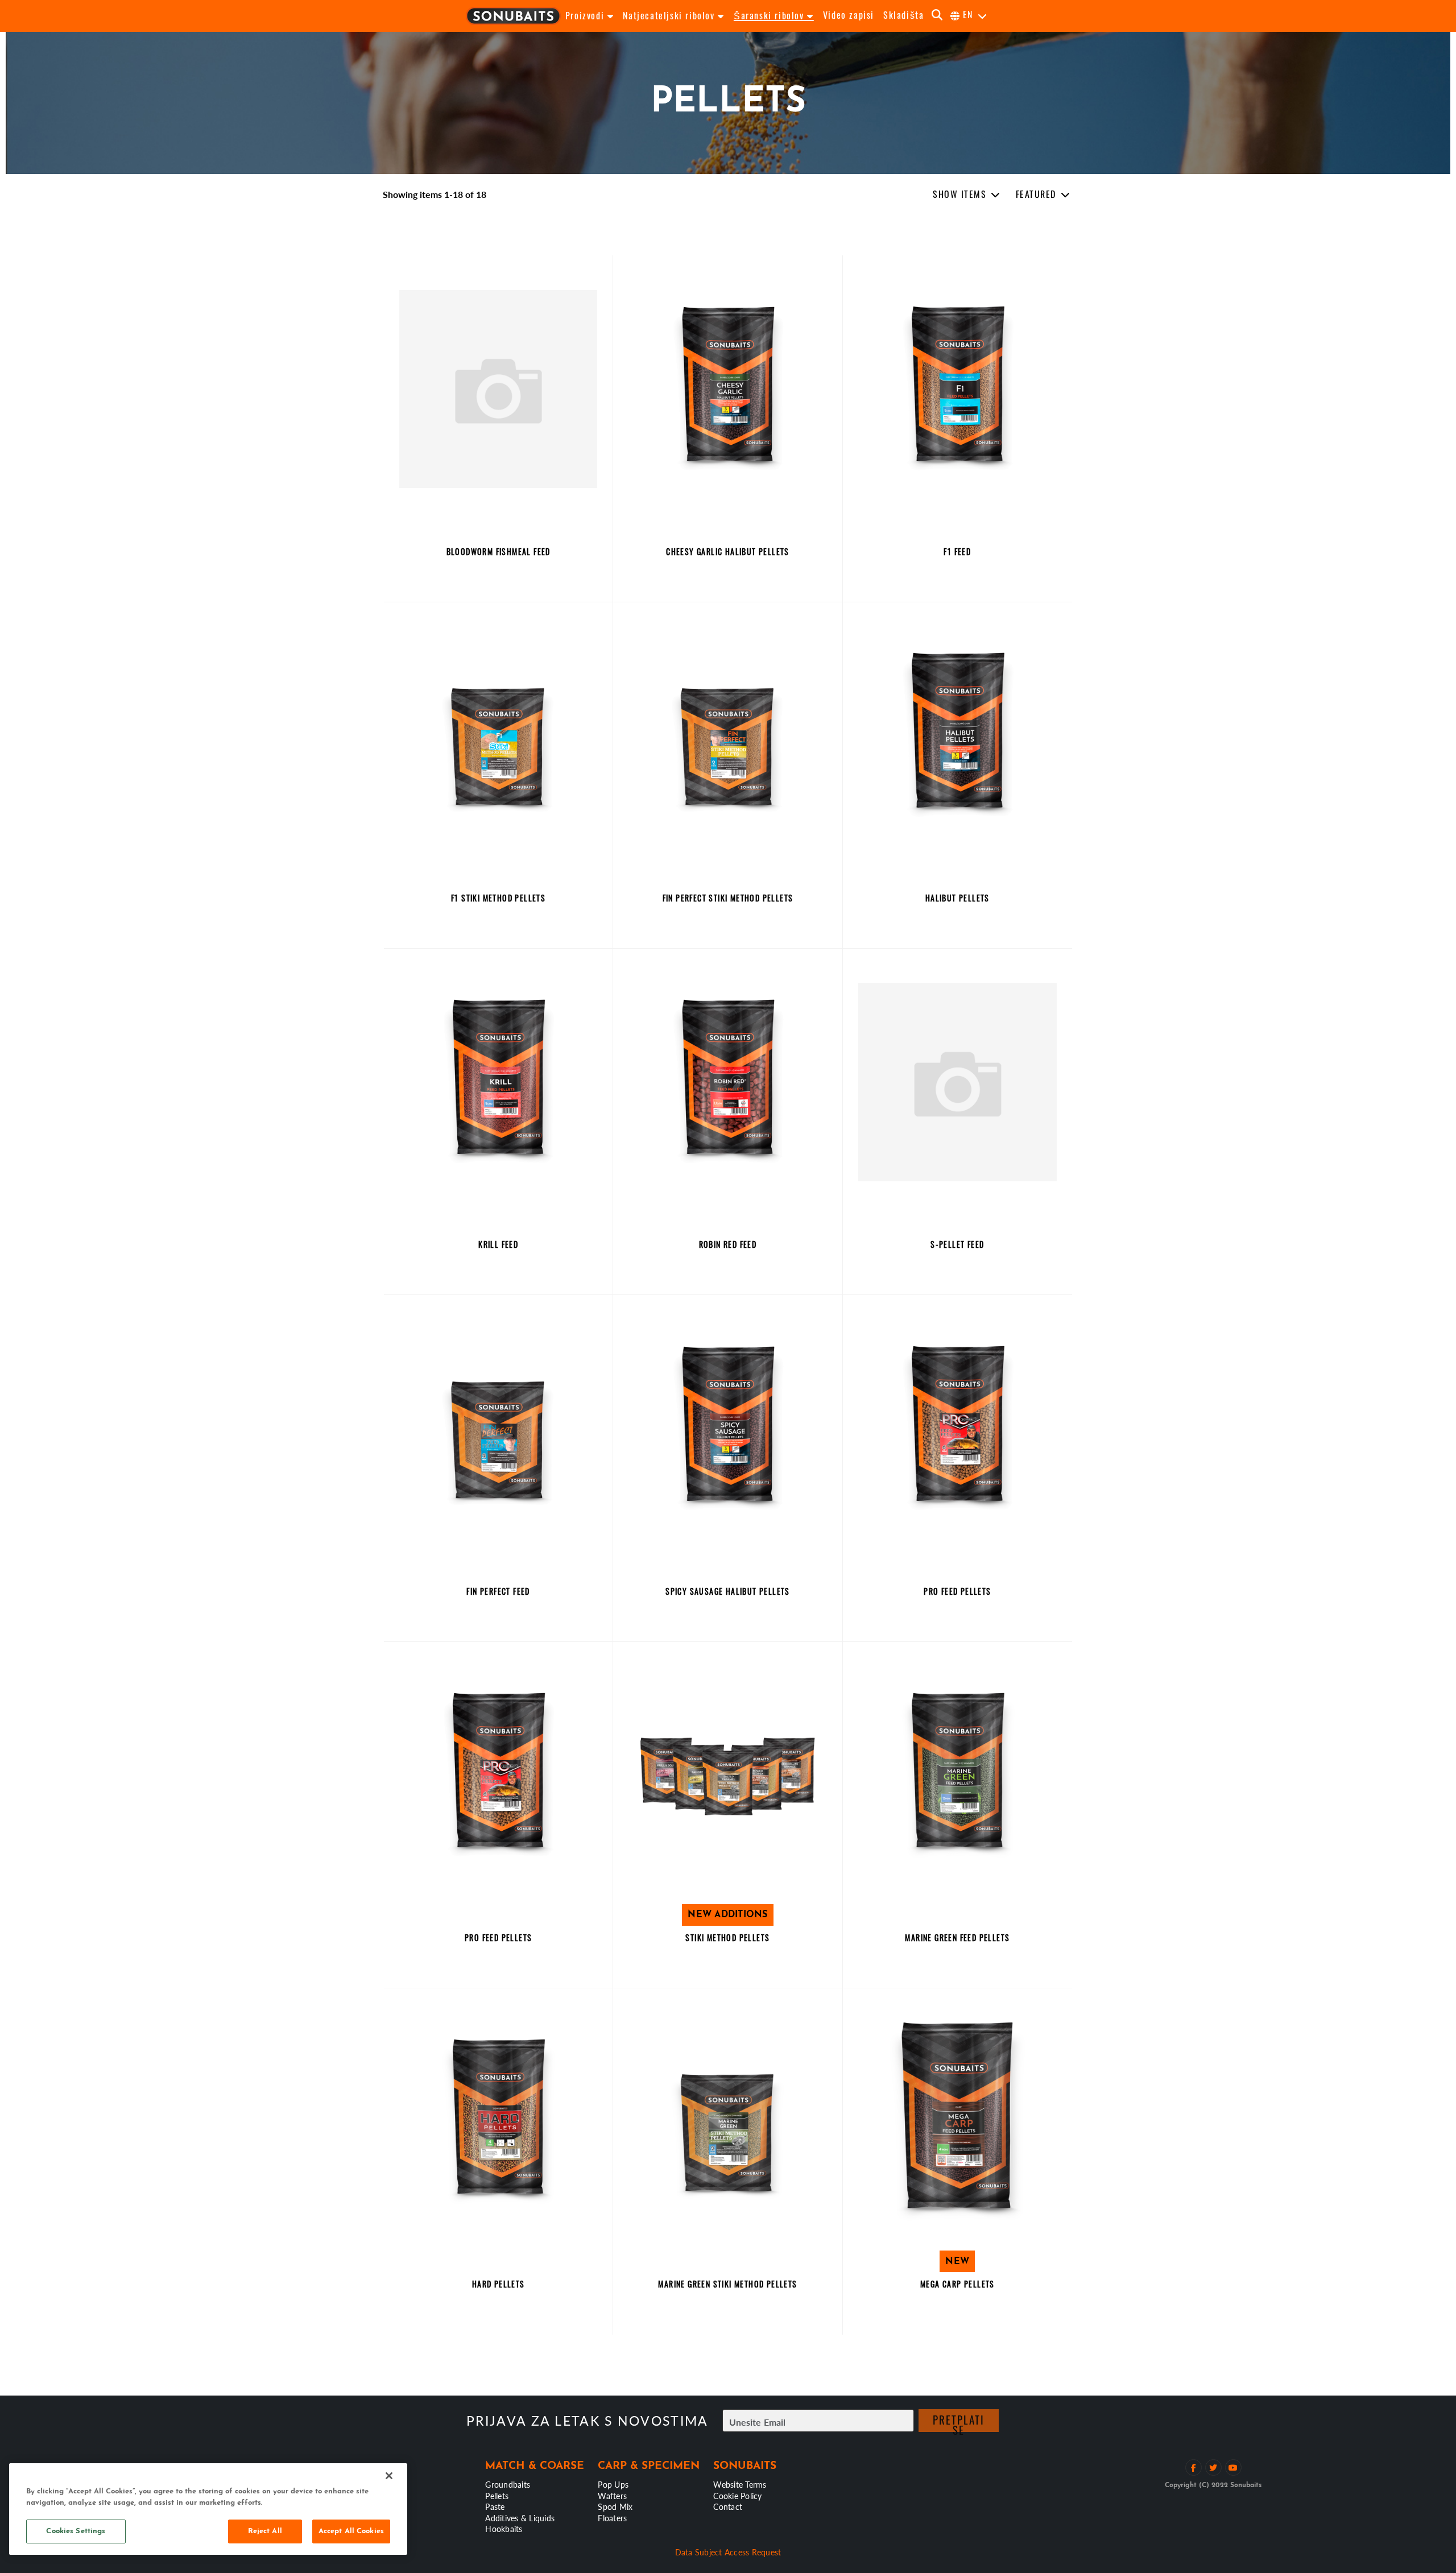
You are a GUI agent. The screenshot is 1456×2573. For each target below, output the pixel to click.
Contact (728, 2506)
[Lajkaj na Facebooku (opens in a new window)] (1194, 2467)
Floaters (612, 2518)
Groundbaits (508, 2484)
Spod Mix (615, 2506)
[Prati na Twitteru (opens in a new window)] (1213, 2467)
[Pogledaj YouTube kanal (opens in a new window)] (1233, 2467)
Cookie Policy (737, 2496)
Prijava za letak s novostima (587, 2421)
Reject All (265, 2531)
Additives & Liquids (520, 2518)
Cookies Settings (76, 2531)
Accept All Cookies (351, 2531)
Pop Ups (613, 2484)
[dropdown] (967, 195)
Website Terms (740, 2484)
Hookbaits (504, 2529)
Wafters (612, 2496)
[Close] (389, 2476)
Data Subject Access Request (728, 2552)
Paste (495, 2506)
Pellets (497, 2496)
